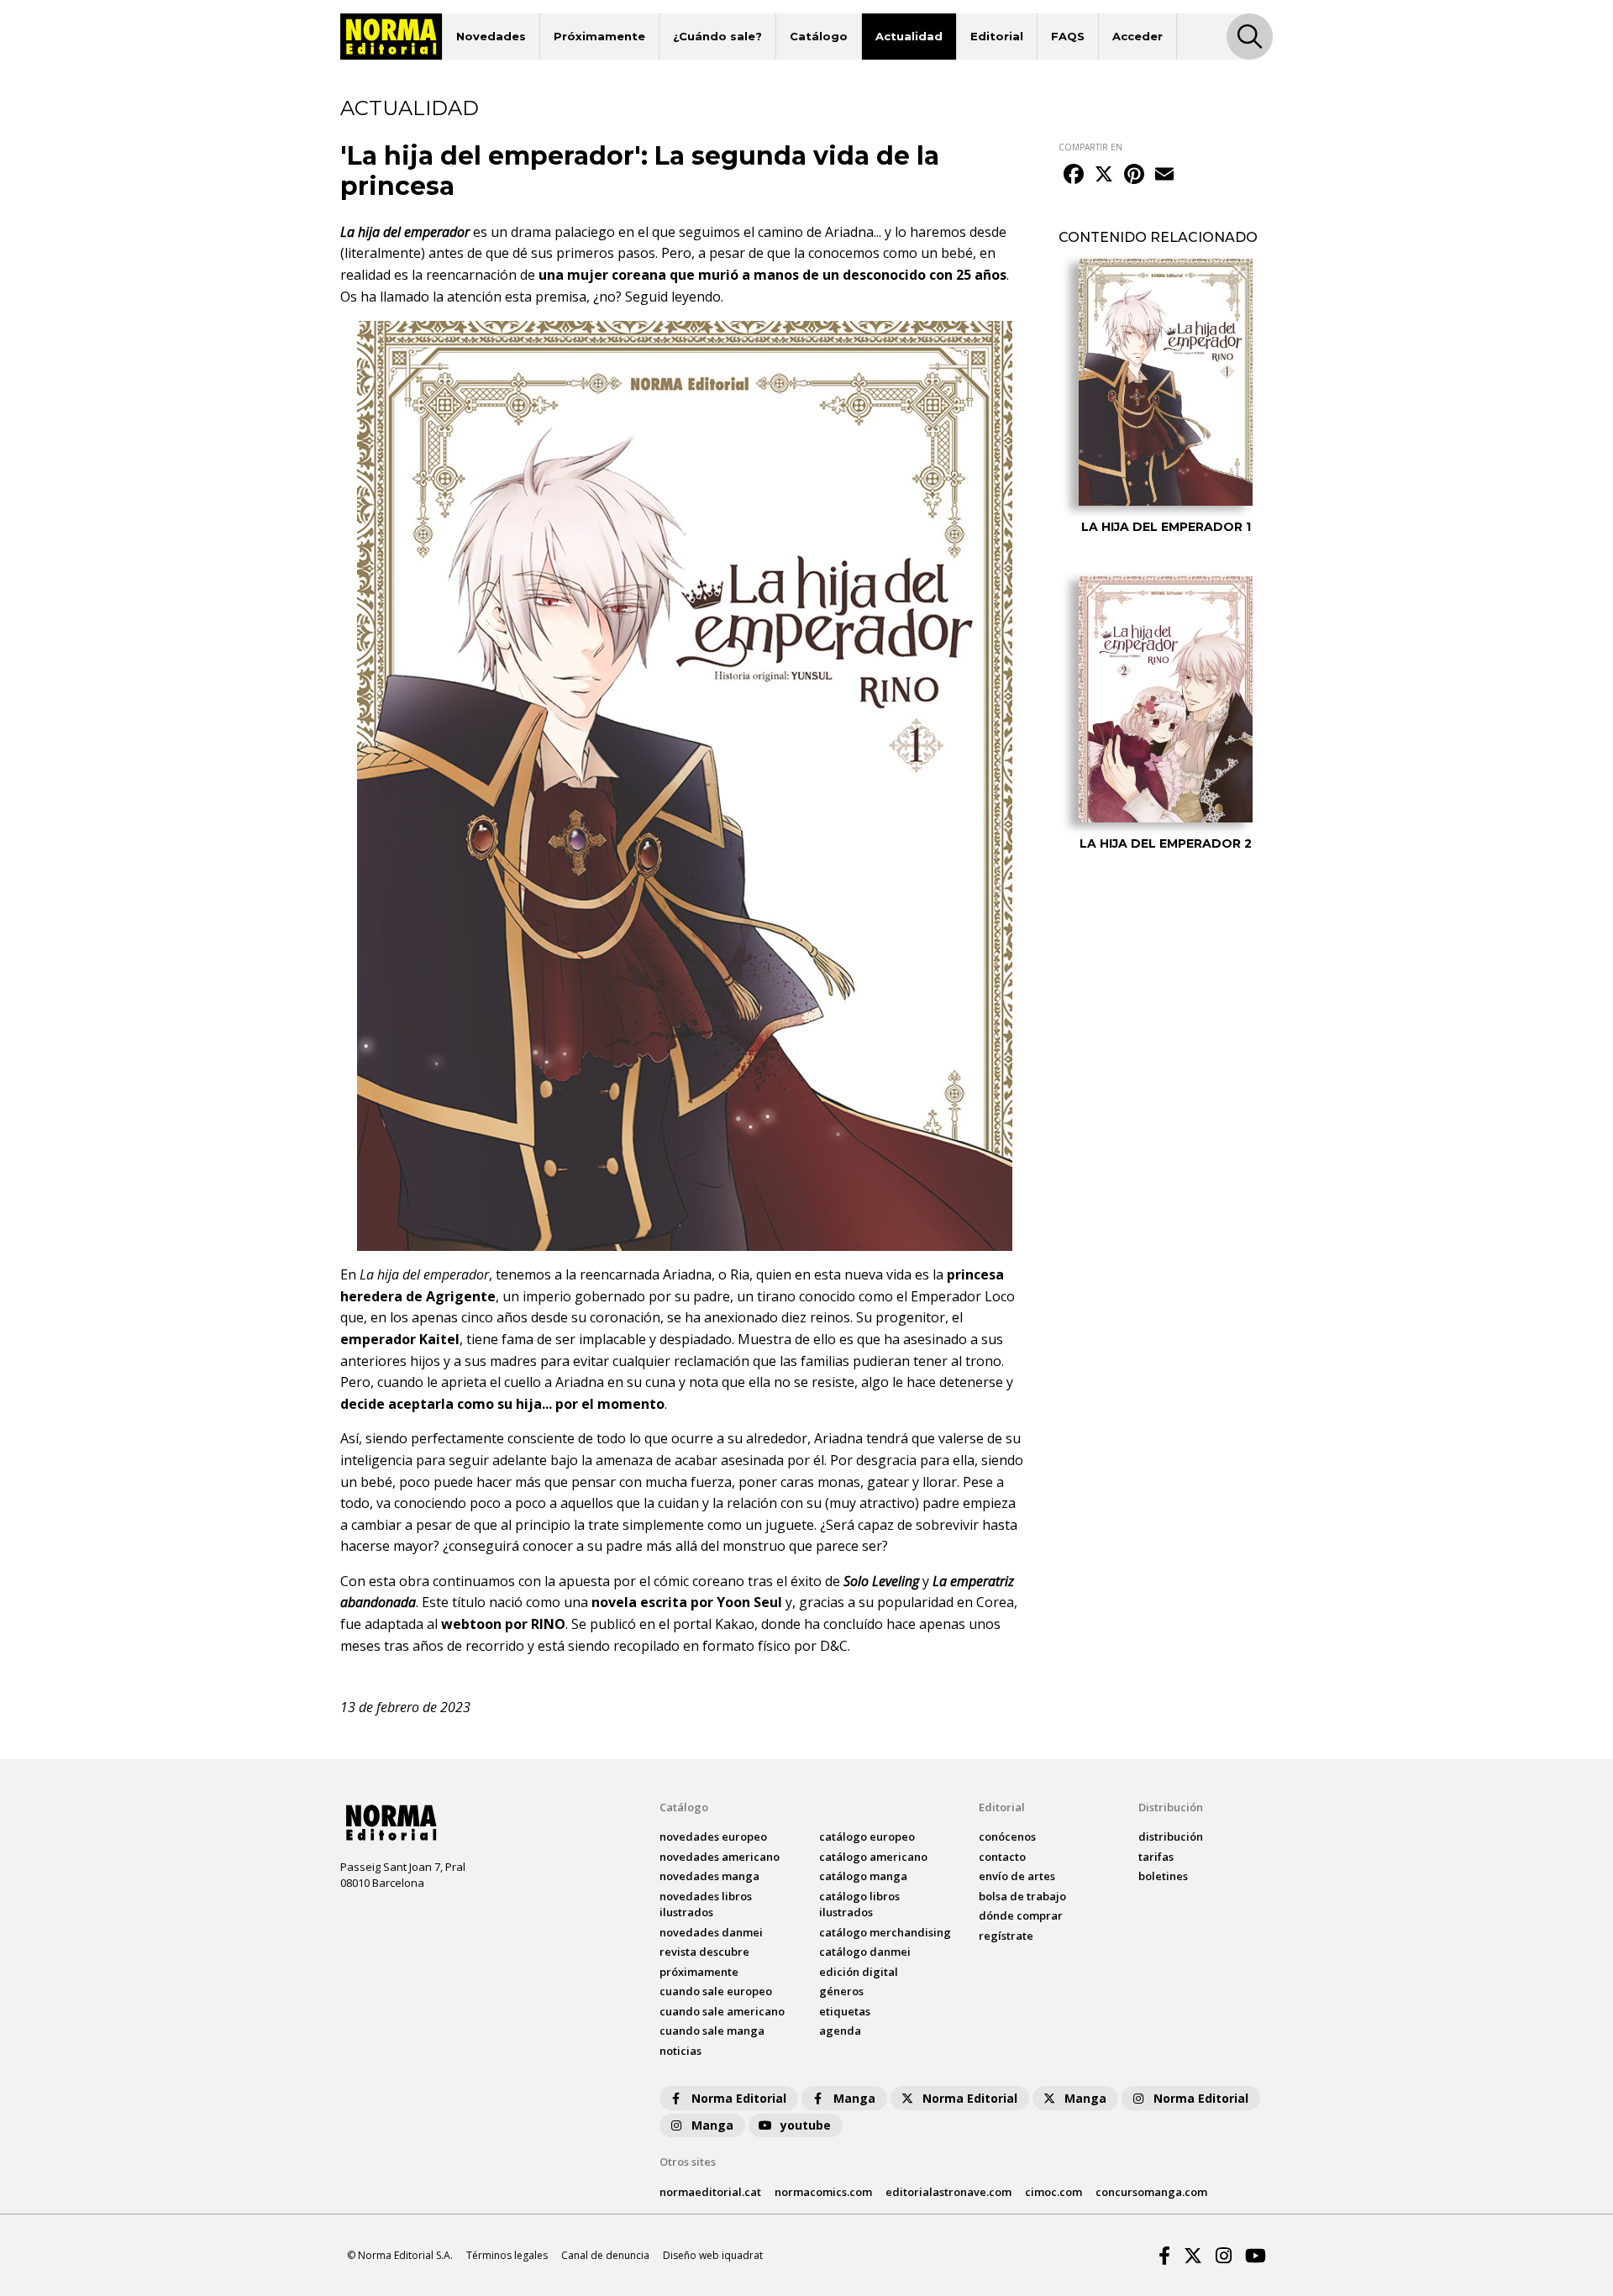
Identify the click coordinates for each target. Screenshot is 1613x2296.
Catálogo (819, 36)
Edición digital (859, 1972)
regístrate (1006, 1936)
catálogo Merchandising (885, 1932)
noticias (680, 2051)
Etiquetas (845, 2011)
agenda (840, 2031)
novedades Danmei (711, 1932)
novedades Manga (709, 1876)
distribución (1171, 1836)
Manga (854, 2098)
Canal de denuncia (605, 2255)
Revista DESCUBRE (704, 1952)
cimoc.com (1053, 2192)
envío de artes (1017, 1876)
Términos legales (507, 2255)
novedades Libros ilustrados (706, 1905)
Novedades (491, 36)
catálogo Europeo (867, 1836)
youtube (806, 2125)
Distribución (1171, 1807)
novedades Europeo (713, 1836)
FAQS (1068, 36)
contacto (1002, 1857)
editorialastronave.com (948, 2192)
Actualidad (909, 36)
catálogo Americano (873, 1857)
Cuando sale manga (712, 2031)
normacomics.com (823, 2192)
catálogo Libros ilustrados (859, 1905)
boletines (1163, 1876)
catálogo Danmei (865, 1952)
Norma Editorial (739, 2098)
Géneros (841, 1991)
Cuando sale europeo (716, 1991)
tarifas (1156, 1857)
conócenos (1007, 1836)
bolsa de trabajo (1022, 1896)
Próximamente (599, 36)
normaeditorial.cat (710, 2192)
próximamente (699, 1972)
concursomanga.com (1151, 2192)
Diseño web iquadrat (713, 2255)
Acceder (1138, 36)
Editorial (997, 36)
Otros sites (688, 2162)
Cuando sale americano (722, 2011)
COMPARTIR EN (1090, 147)
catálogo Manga (863, 1876)
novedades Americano (720, 1857)
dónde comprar (1021, 1915)
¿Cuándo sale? (717, 36)
